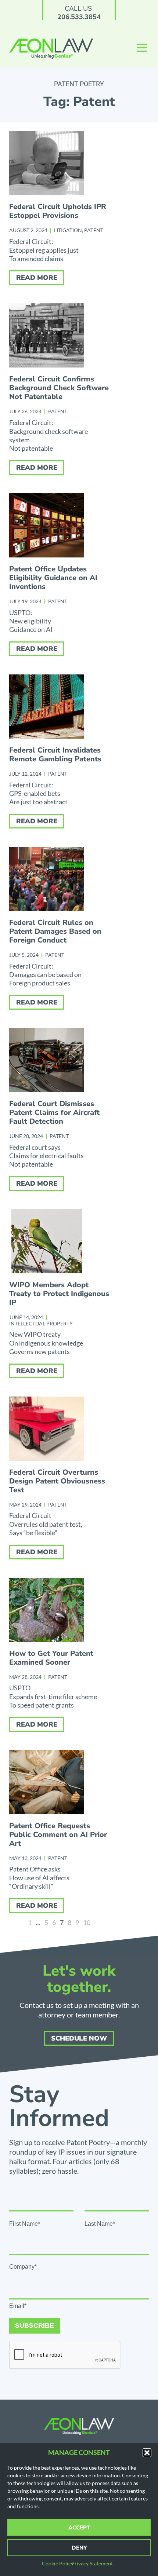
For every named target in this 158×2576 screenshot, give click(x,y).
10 (87, 1922)
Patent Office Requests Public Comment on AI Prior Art (58, 1835)
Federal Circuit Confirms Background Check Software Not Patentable (59, 388)
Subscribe (35, 2326)
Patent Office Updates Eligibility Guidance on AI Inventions (53, 578)
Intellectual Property (41, 1323)
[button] (147, 2453)
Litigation (68, 230)
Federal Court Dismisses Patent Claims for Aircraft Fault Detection (54, 1113)
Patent (94, 230)
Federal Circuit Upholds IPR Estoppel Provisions (58, 211)
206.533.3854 (79, 17)
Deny (79, 2548)
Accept (79, 2528)
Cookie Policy (58, 2563)
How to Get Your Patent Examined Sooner (51, 1658)
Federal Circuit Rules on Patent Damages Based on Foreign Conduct (55, 931)
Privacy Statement (92, 2563)
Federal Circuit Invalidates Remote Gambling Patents (55, 755)
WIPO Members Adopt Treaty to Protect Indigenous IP (59, 1294)
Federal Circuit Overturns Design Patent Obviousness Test (57, 1481)
